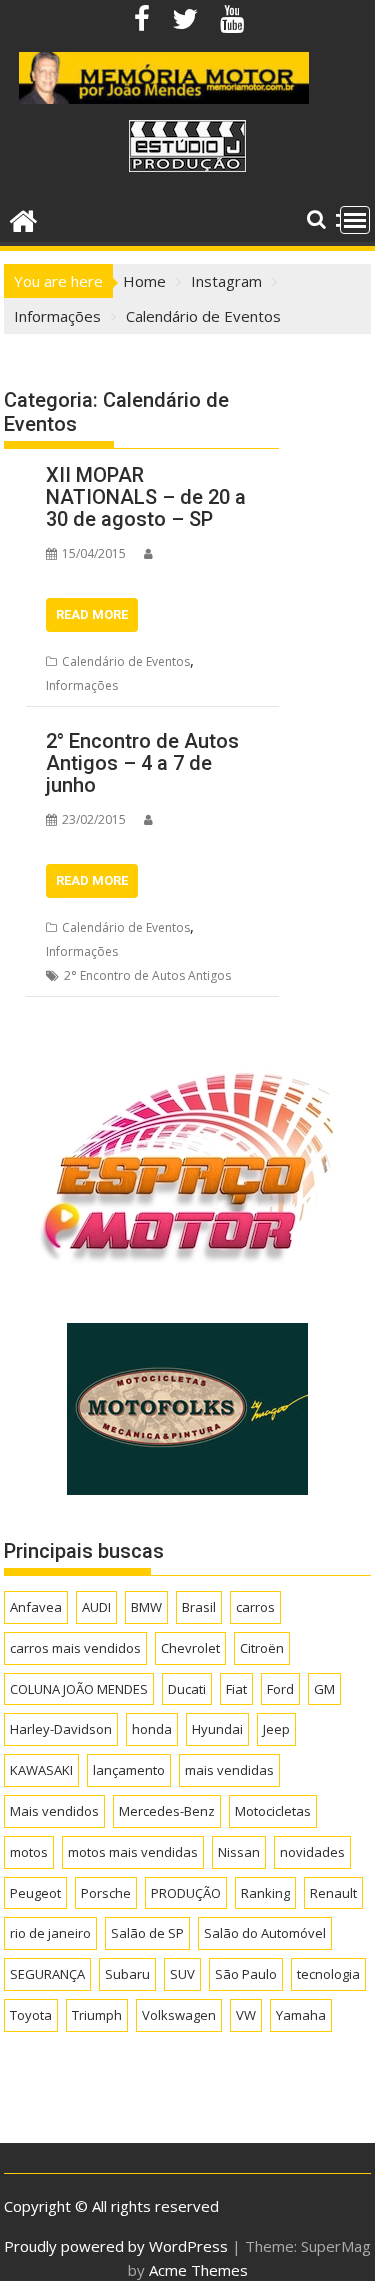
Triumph (97, 2015)
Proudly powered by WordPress (116, 2246)
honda (152, 1729)
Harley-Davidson (61, 1729)
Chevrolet (190, 1648)
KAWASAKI (41, 1770)
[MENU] (355, 220)
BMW (146, 1607)
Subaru (127, 1974)
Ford (280, 1689)
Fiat (236, 1689)
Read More (92, 614)
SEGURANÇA (47, 1974)
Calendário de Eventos (126, 661)
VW (246, 2015)
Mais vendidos (54, 1811)
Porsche (106, 1893)
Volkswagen (179, 2015)
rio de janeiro (50, 1933)
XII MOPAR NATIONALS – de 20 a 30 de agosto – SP (146, 497)
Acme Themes (198, 2270)
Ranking (265, 1893)
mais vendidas (229, 1770)
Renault (333, 1893)
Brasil (199, 1607)
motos (29, 1852)
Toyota (31, 2015)
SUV (182, 1974)
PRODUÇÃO (186, 1893)
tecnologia (328, 1974)
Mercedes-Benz (167, 1811)
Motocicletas (273, 1811)
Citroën (262, 1648)
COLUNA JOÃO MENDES (79, 1689)
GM (324, 1689)
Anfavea (36, 1607)
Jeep (276, 1729)
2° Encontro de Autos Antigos (147, 975)
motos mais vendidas (133, 1852)
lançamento (129, 1770)
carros (255, 1607)
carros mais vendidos (75, 1648)
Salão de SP (147, 1933)
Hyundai (217, 1729)
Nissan (239, 1852)
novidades (312, 1852)
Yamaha (301, 2015)
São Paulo (246, 1974)
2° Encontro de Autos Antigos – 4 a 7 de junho (142, 763)
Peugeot (35, 1893)
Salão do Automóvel (265, 1933)
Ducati (187, 1689)
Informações (82, 685)
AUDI (96, 1607)
